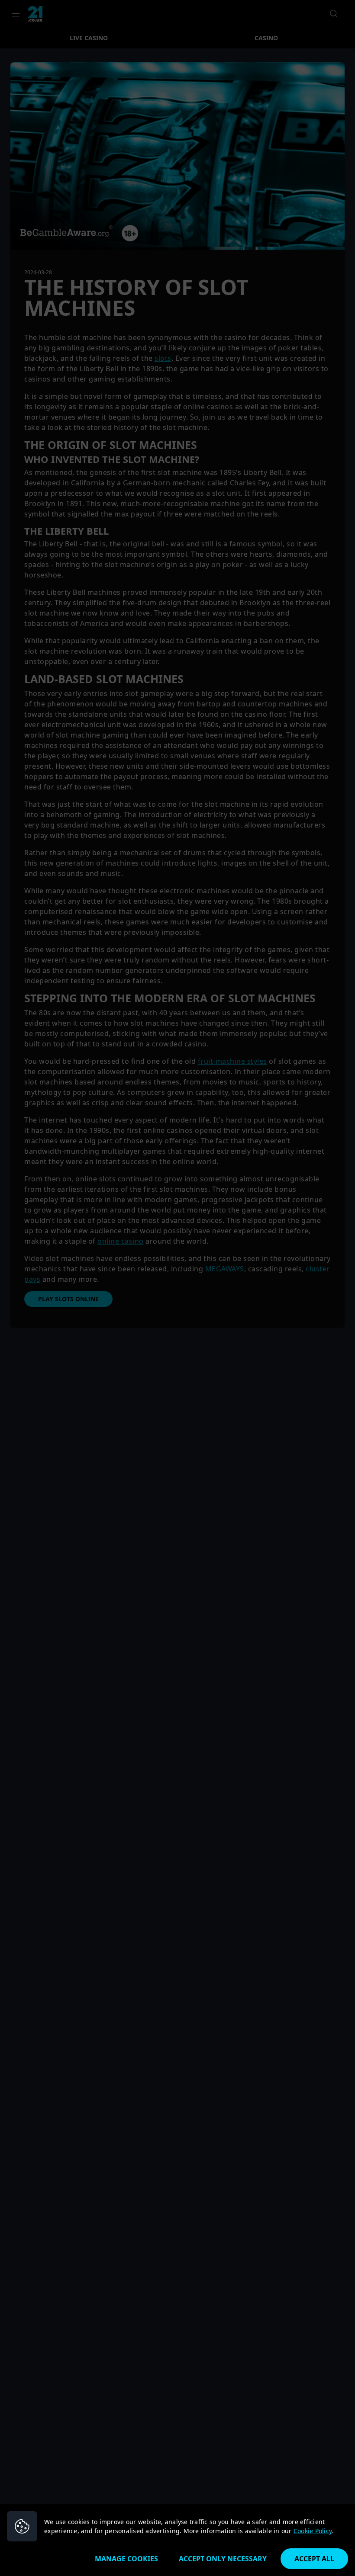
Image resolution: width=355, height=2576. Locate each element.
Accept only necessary (223, 2559)
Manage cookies (126, 2559)
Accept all (314, 2559)
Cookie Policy (313, 2531)
